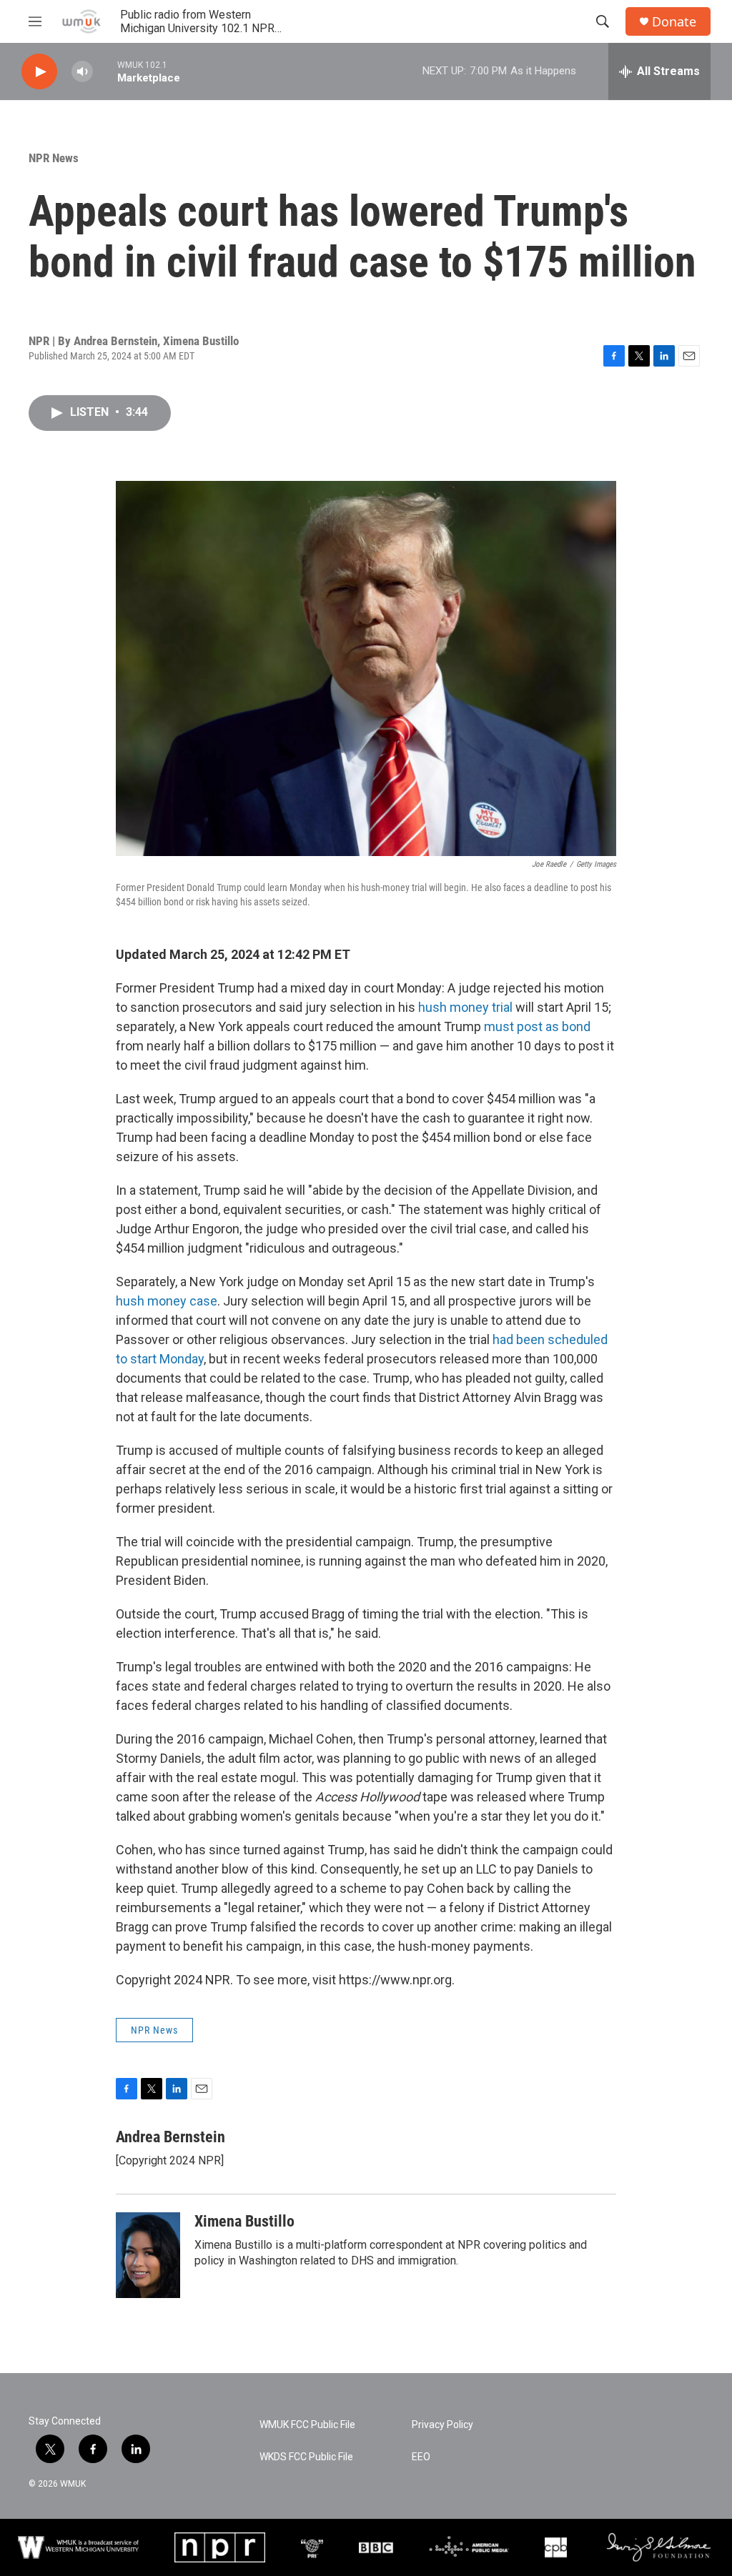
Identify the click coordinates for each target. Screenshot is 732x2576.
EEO (421, 2457)
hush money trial (465, 1007)
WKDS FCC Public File (306, 2457)
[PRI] (312, 2547)
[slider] (105, 71)
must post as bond (537, 1026)
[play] (39, 72)
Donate (674, 22)
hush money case (167, 1301)
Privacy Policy (442, 2425)
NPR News (54, 158)
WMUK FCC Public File (307, 2425)
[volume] (82, 72)
